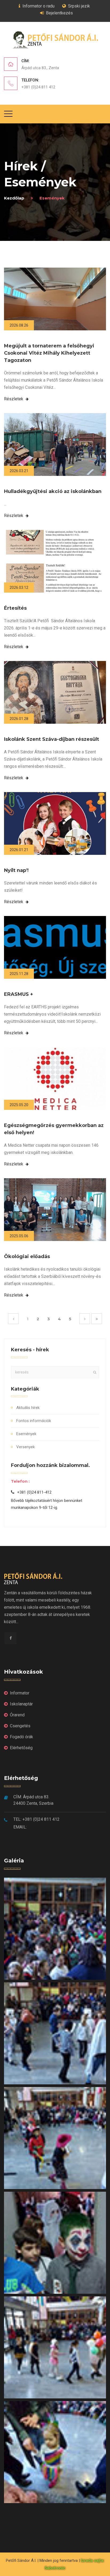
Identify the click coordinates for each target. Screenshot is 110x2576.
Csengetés (20, 1726)
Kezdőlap (14, 198)
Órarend (17, 1715)
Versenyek (25, 1447)
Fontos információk (34, 1421)
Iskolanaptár (21, 1704)
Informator (20, 1693)
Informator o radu (38, 6)
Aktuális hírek (28, 1408)
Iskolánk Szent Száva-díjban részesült (52, 739)
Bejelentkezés (59, 13)
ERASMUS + (19, 994)
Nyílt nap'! (16, 870)
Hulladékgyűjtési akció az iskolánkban (53, 491)
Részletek (14, 399)
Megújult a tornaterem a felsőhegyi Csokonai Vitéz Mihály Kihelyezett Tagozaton (49, 353)
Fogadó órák (21, 1737)
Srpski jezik (79, 6)
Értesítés (15, 608)
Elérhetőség (21, 1748)
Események (26, 1434)
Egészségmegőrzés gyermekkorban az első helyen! (54, 1129)
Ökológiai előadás (27, 1256)
